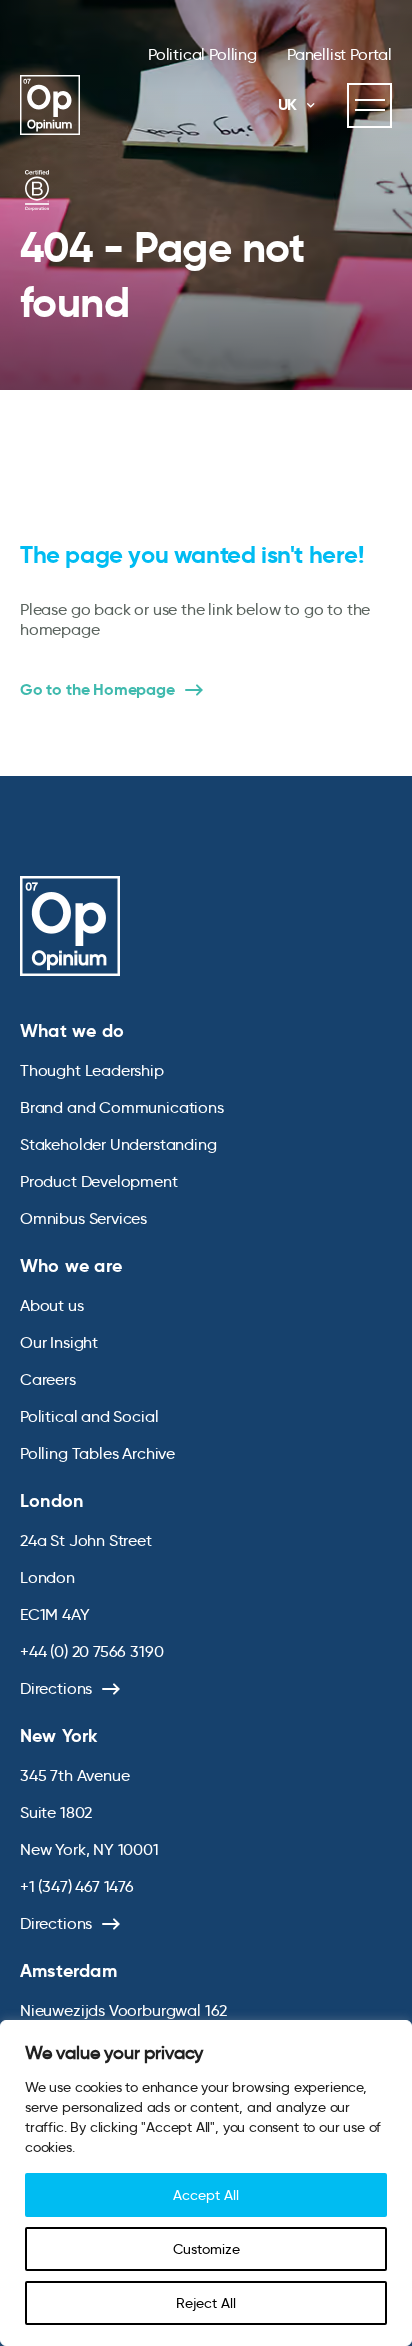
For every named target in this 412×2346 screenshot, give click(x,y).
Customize (206, 2249)
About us (52, 1305)
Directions (56, 1688)
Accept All (206, 2195)
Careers (48, 1379)
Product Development (99, 1181)
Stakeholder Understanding (118, 1144)
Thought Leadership (92, 1070)
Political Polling (202, 54)
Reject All (206, 2303)
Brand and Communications (122, 1107)
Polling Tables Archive (97, 1453)
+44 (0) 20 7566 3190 (91, 1651)
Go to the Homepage (97, 690)
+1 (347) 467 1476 (77, 1886)
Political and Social (89, 1416)
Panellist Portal (339, 54)
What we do (72, 1030)
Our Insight (59, 1342)
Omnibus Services (83, 1218)
